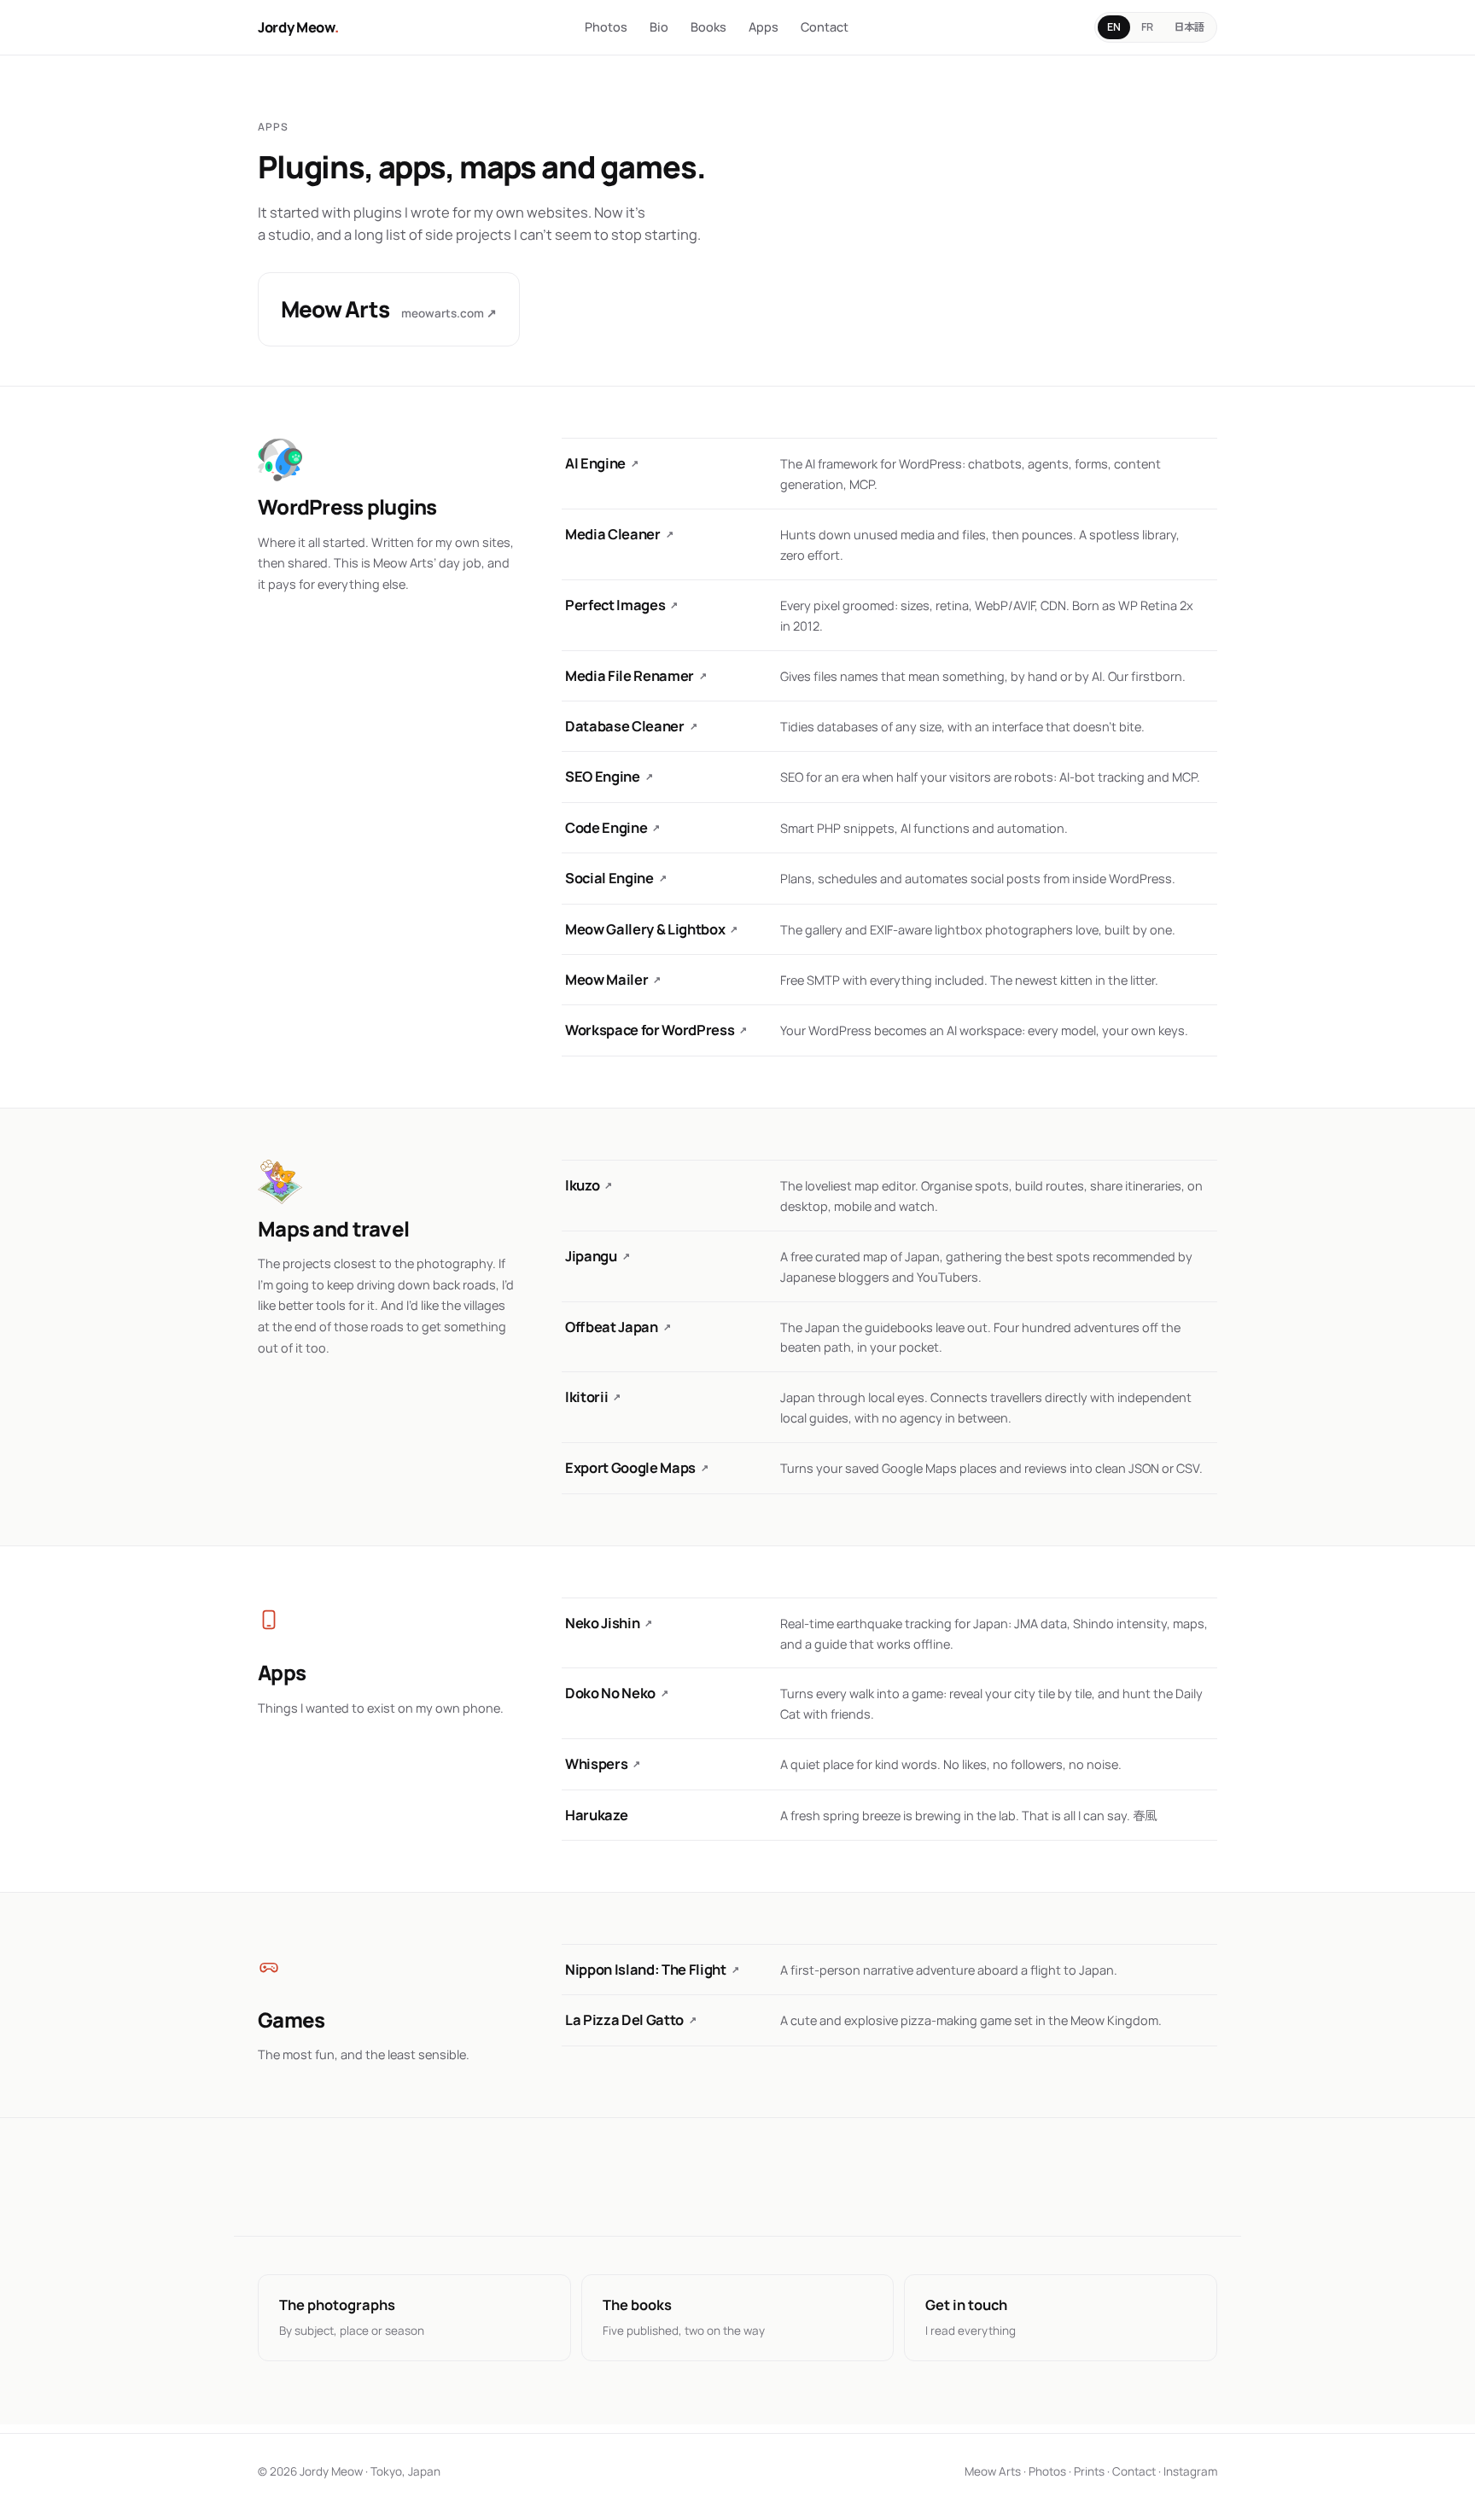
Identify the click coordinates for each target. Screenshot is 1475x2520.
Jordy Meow (298, 27)
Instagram (1190, 2471)
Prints (1089, 2471)
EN (1114, 27)
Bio (659, 27)
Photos (606, 27)
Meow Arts (993, 2471)
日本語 (1189, 27)
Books (708, 27)
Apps (764, 27)
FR (1147, 27)
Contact (825, 27)
